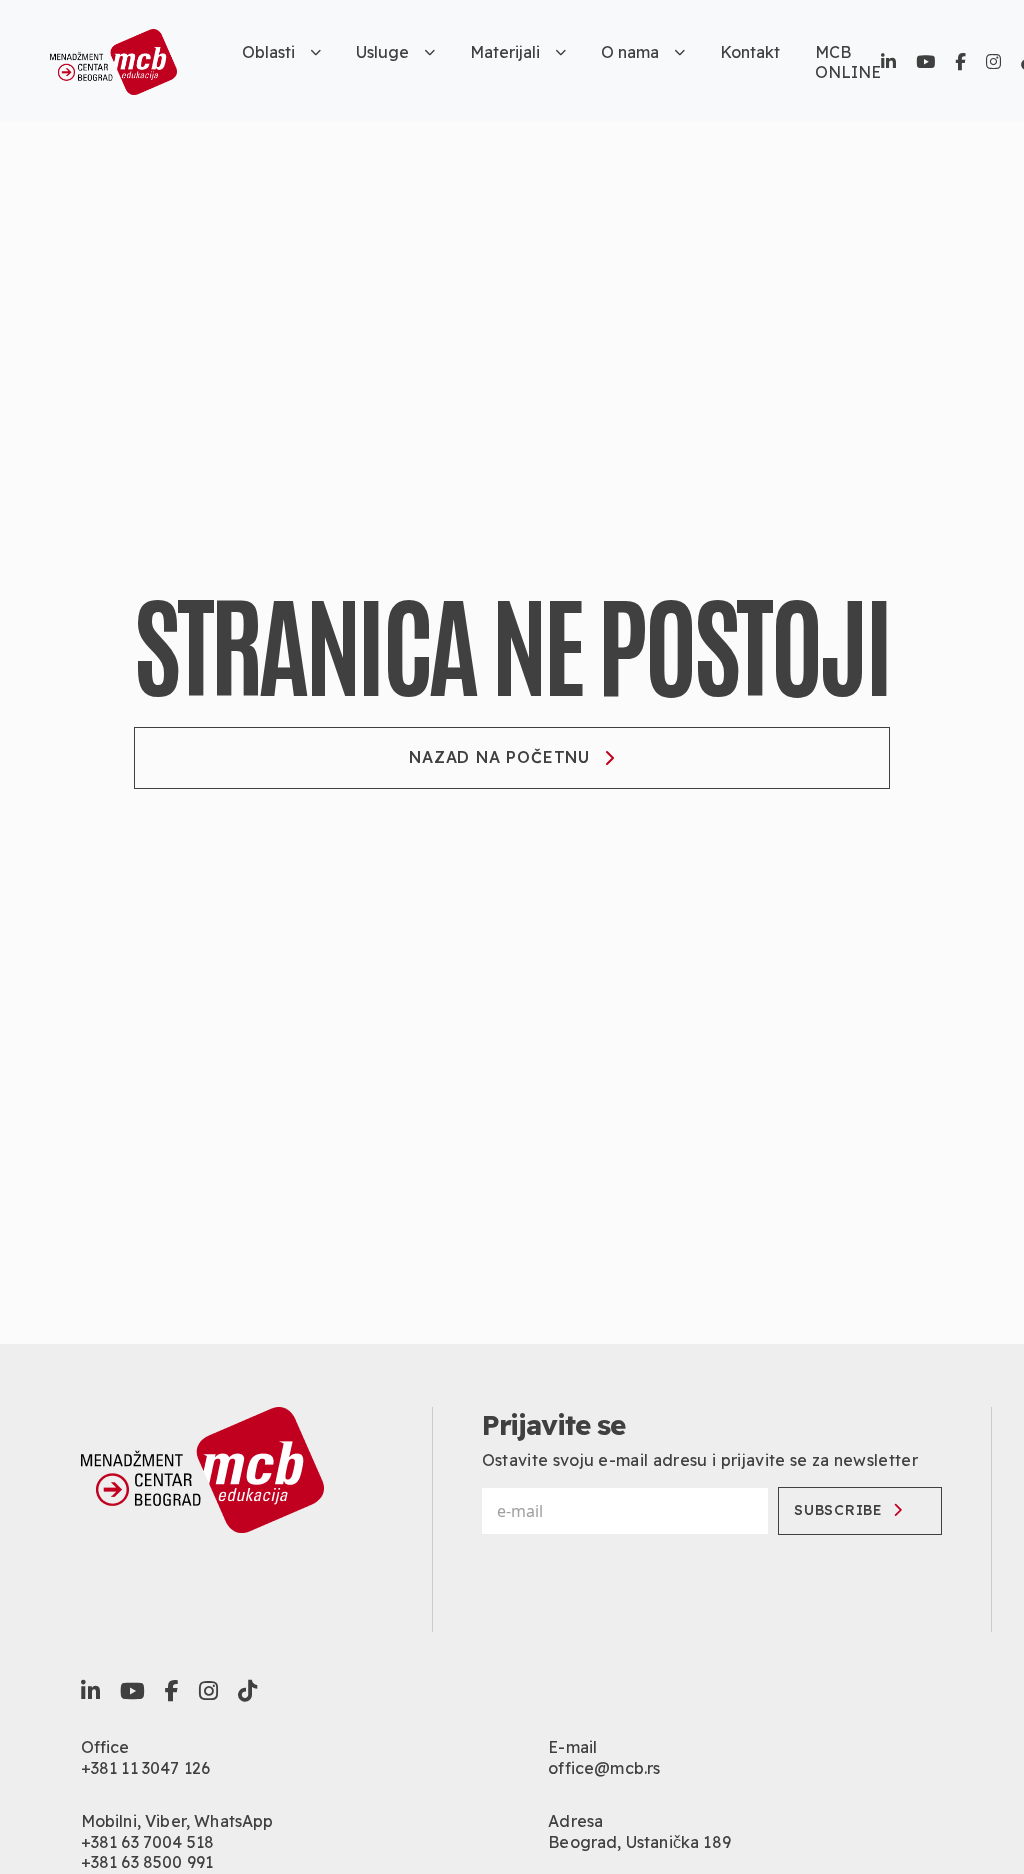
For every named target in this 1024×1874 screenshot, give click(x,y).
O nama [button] (630, 52)
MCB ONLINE (848, 62)
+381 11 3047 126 (146, 1768)
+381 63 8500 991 (147, 1862)
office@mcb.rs (604, 1768)
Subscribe (838, 1510)
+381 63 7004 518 (148, 1842)
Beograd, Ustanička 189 (639, 1842)
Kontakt (750, 52)
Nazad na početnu (499, 757)
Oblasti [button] (268, 52)
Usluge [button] (382, 52)
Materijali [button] (505, 52)
